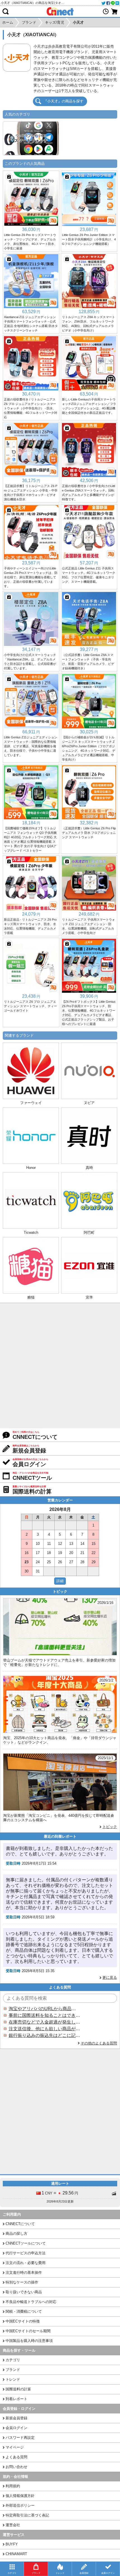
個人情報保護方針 (20, 2496)
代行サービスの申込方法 (26, 2253)
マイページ (15, 2447)
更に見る (110, 1978)
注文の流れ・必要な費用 (26, 2263)
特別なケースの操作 (22, 2282)
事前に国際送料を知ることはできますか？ (44, 2015)
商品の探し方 (16, 2234)
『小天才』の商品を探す (63, 101)
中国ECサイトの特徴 (23, 2321)
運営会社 (13, 2525)
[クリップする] (9, 177)
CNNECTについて (20, 2224)
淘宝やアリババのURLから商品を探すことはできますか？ (44, 2009)
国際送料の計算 (18, 2389)
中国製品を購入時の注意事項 (29, 2341)
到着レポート (16, 2399)
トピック (110, 1827)
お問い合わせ (16, 2467)
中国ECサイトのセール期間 (28, 2331)
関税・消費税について (24, 2311)
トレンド (13, 2379)
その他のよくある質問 (99, 2043)
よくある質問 (16, 2457)
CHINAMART (16, 2554)
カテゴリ (13, 2360)
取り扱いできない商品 (24, 2292)
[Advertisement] (60, 1366)
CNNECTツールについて (26, 2243)
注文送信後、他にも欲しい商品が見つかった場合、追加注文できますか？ (44, 2029)
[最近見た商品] (106, 11)
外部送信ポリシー (20, 2505)
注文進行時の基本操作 (24, 2273)
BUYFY (12, 2544)
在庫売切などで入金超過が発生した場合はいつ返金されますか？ (44, 2022)
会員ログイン (16, 2428)
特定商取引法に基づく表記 (27, 2515)
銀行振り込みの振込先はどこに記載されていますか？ (44, 2035)
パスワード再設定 (20, 2438)
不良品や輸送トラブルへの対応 (31, 2302)
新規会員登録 (16, 2418)
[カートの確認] (114, 11)
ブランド (13, 2370)
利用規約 (13, 2486)
